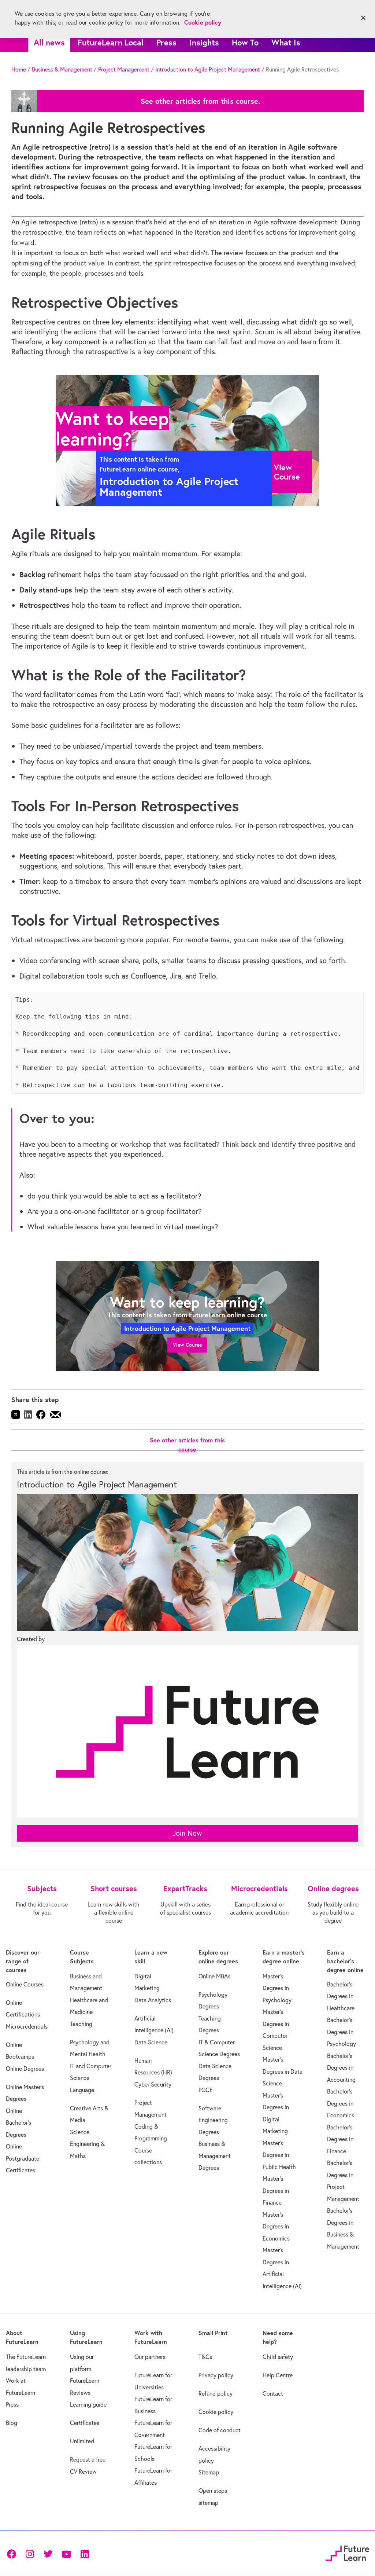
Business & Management (62, 69)
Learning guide (88, 2404)
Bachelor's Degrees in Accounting (341, 2068)
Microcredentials (27, 2026)
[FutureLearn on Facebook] (13, 2553)
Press (166, 42)
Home (19, 69)
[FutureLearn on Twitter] (48, 2553)
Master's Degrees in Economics (276, 2226)
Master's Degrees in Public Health (279, 2155)
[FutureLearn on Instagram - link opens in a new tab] (30, 2553)
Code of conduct (220, 2430)
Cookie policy (216, 2412)
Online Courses (25, 1984)
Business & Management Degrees (215, 2156)
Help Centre (278, 2375)
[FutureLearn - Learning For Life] (347, 2552)
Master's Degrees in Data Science (283, 2071)
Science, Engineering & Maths (87, 2144)
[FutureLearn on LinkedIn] (85, 2553)
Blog (12, 2423)
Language (82, 2090)
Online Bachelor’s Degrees (18, 2123)
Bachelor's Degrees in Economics (341, 2103)
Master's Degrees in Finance (276, 2190)
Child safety (278, 2357)
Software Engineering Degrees (213, 2120)
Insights (204, 42)
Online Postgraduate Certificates (23, 2158)
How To (245, 42)
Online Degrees (25, 2069)
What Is (286, 42)
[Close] (363, 18)
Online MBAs (214, 1976)
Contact (273, 2393)
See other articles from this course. (200, 101)
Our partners (150, 2357)
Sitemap (209, 2472)
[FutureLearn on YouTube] (66, 2553)
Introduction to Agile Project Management (208, 69)
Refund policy (216, 2393)
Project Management (124, 69)
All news (49, 42)
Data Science (151, 2042)
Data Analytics (153, 2000)
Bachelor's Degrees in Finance (340, 2139)
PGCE (206, 2090)
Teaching (81, 2024)
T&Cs (205, 2357)
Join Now (187, 1833)
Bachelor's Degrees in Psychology (341, 2032)
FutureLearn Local (111, 42)
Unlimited (82, 2441)
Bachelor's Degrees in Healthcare (341, 1996)
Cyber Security (153, 2084)
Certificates (85, 2423)
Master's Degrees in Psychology (277, 1988)
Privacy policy (216, 2375)
